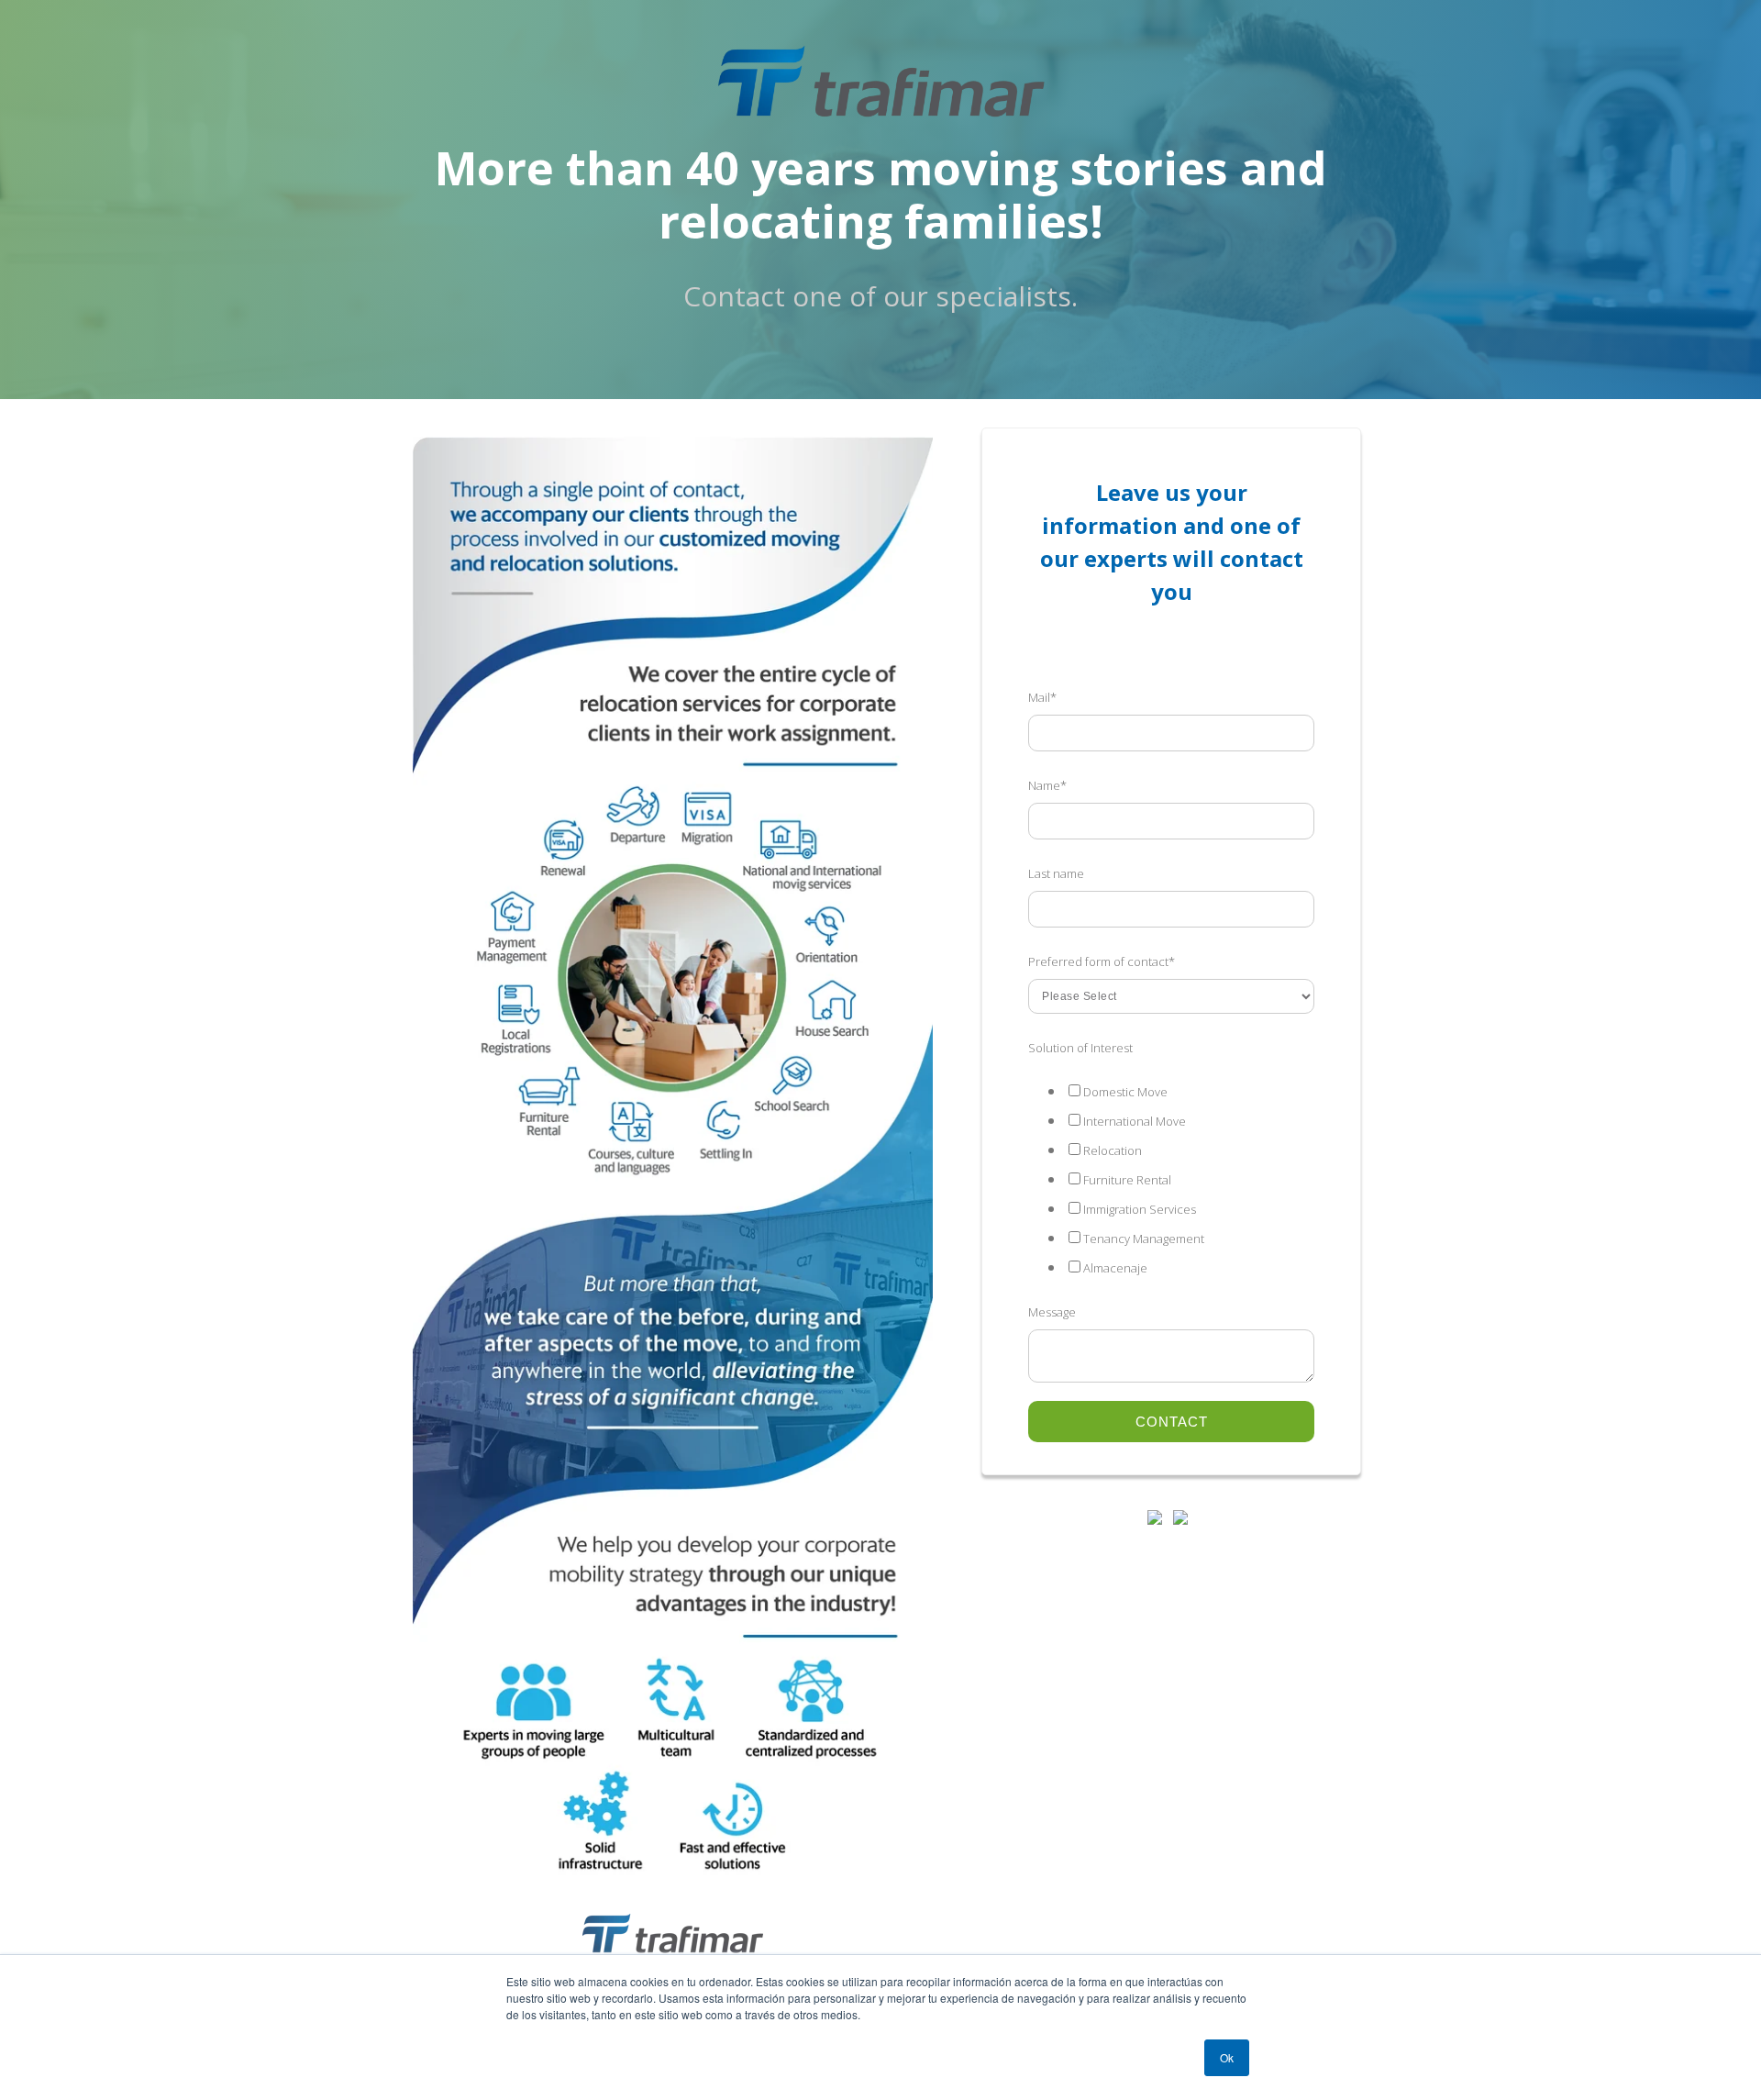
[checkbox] (1171, 1179)
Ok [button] (1227, 2057)
